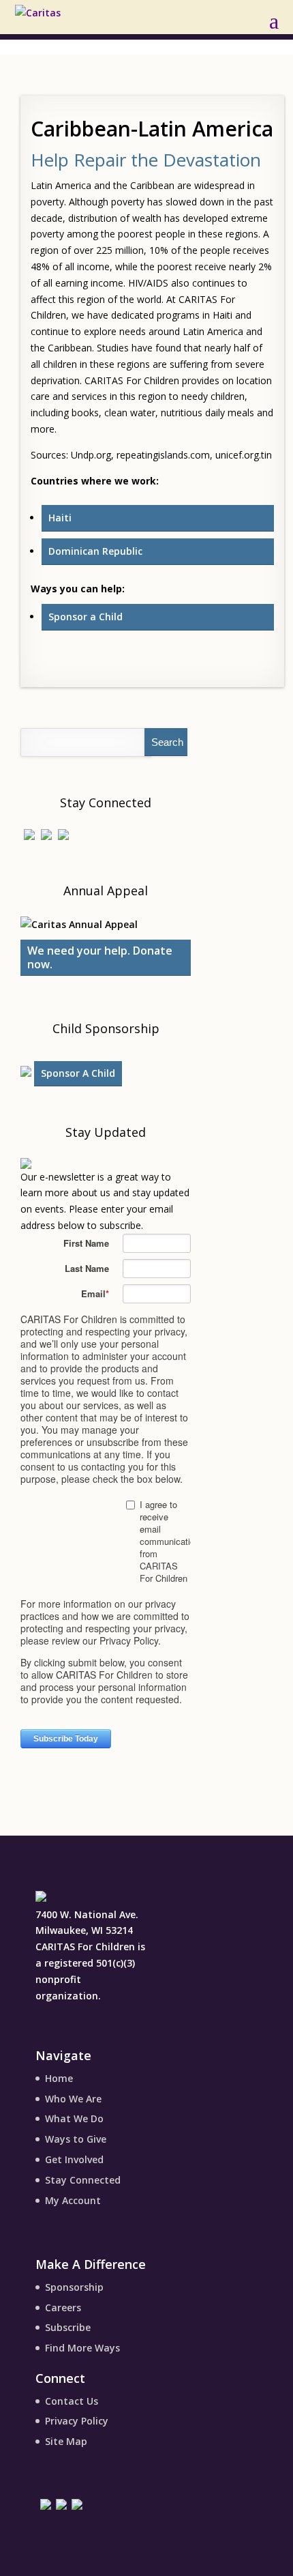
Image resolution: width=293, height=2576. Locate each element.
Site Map (66, 2441)
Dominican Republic (95, 551)
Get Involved (74, 2159)
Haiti (60, 518)
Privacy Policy (77, 2421)
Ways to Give (76, 2139)
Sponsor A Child (78, 1073)
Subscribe (68, 2327)
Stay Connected (83, 2180)
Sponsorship (74, 2287)
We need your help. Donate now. (100, 957)
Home (59, 2078)
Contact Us (72, 2401)
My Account (73, 2200)
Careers (63, 2307)
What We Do (74, 2118)
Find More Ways (82, 2348)
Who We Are (73, 2099)
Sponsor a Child (86, 617)
